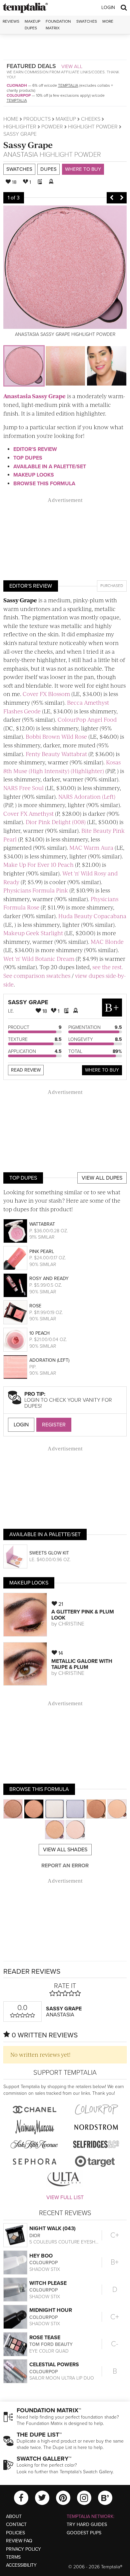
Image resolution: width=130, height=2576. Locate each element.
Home (11, 119)
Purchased (112, 586)
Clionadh (17, 85)
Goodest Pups (84, 2533)
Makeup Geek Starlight (33, 933)
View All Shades (65, 1850)
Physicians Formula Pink (36, 890)
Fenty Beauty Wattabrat (56, 754)
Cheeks (91, 119)
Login (108, 8)
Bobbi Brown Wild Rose (56, 736)
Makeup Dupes (32, 25)
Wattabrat (42, 1224)
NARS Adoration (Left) (87, 796)
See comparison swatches (37, 976)
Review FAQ (19, 2541)
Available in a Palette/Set (50, 467)
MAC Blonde (107, 941)
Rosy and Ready (49, 1278)
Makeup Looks (34, 475)
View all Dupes (102, 1178)
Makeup (66, 119)
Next (122, 198)
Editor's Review (35, 449)
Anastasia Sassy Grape (34, 396)
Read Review (26, 1070)
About (14, 2516)
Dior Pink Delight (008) (56, 822)
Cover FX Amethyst (28, 813)
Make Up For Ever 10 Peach (38, 864)
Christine (71, 1624)
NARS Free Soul (23, 788)
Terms (13, 2557)
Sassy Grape (28, 145)
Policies (15, 2533)
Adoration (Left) (49, 1360)
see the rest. (108, 967)
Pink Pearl (42, 1251)
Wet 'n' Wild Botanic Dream (39, 958)
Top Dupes (28, 458)
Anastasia (21, 155)
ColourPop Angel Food (87, 719)
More (108, 21)
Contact (16, 2524)
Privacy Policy (23, 2549)
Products (37, 119)
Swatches (87, 21)
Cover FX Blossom (46, 694)
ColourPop (19, 95)
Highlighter (20, 127)
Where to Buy (83, 169)
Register (54, 1425)
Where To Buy (102, 1070)
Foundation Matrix (58, 25)
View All (72, 66)
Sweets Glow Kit (49, 1553)
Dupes (48, 169)
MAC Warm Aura (91, 847)
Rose (35, 1306)
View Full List (65, 2197)
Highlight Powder (93, 127)
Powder (52, 127)
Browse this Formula (44, 484)
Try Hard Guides (87, 2524)
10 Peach (39, 1333)
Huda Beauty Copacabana (92, 916)
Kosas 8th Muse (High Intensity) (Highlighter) (62, 766)
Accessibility (21, 2565)
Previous (112, 198)
